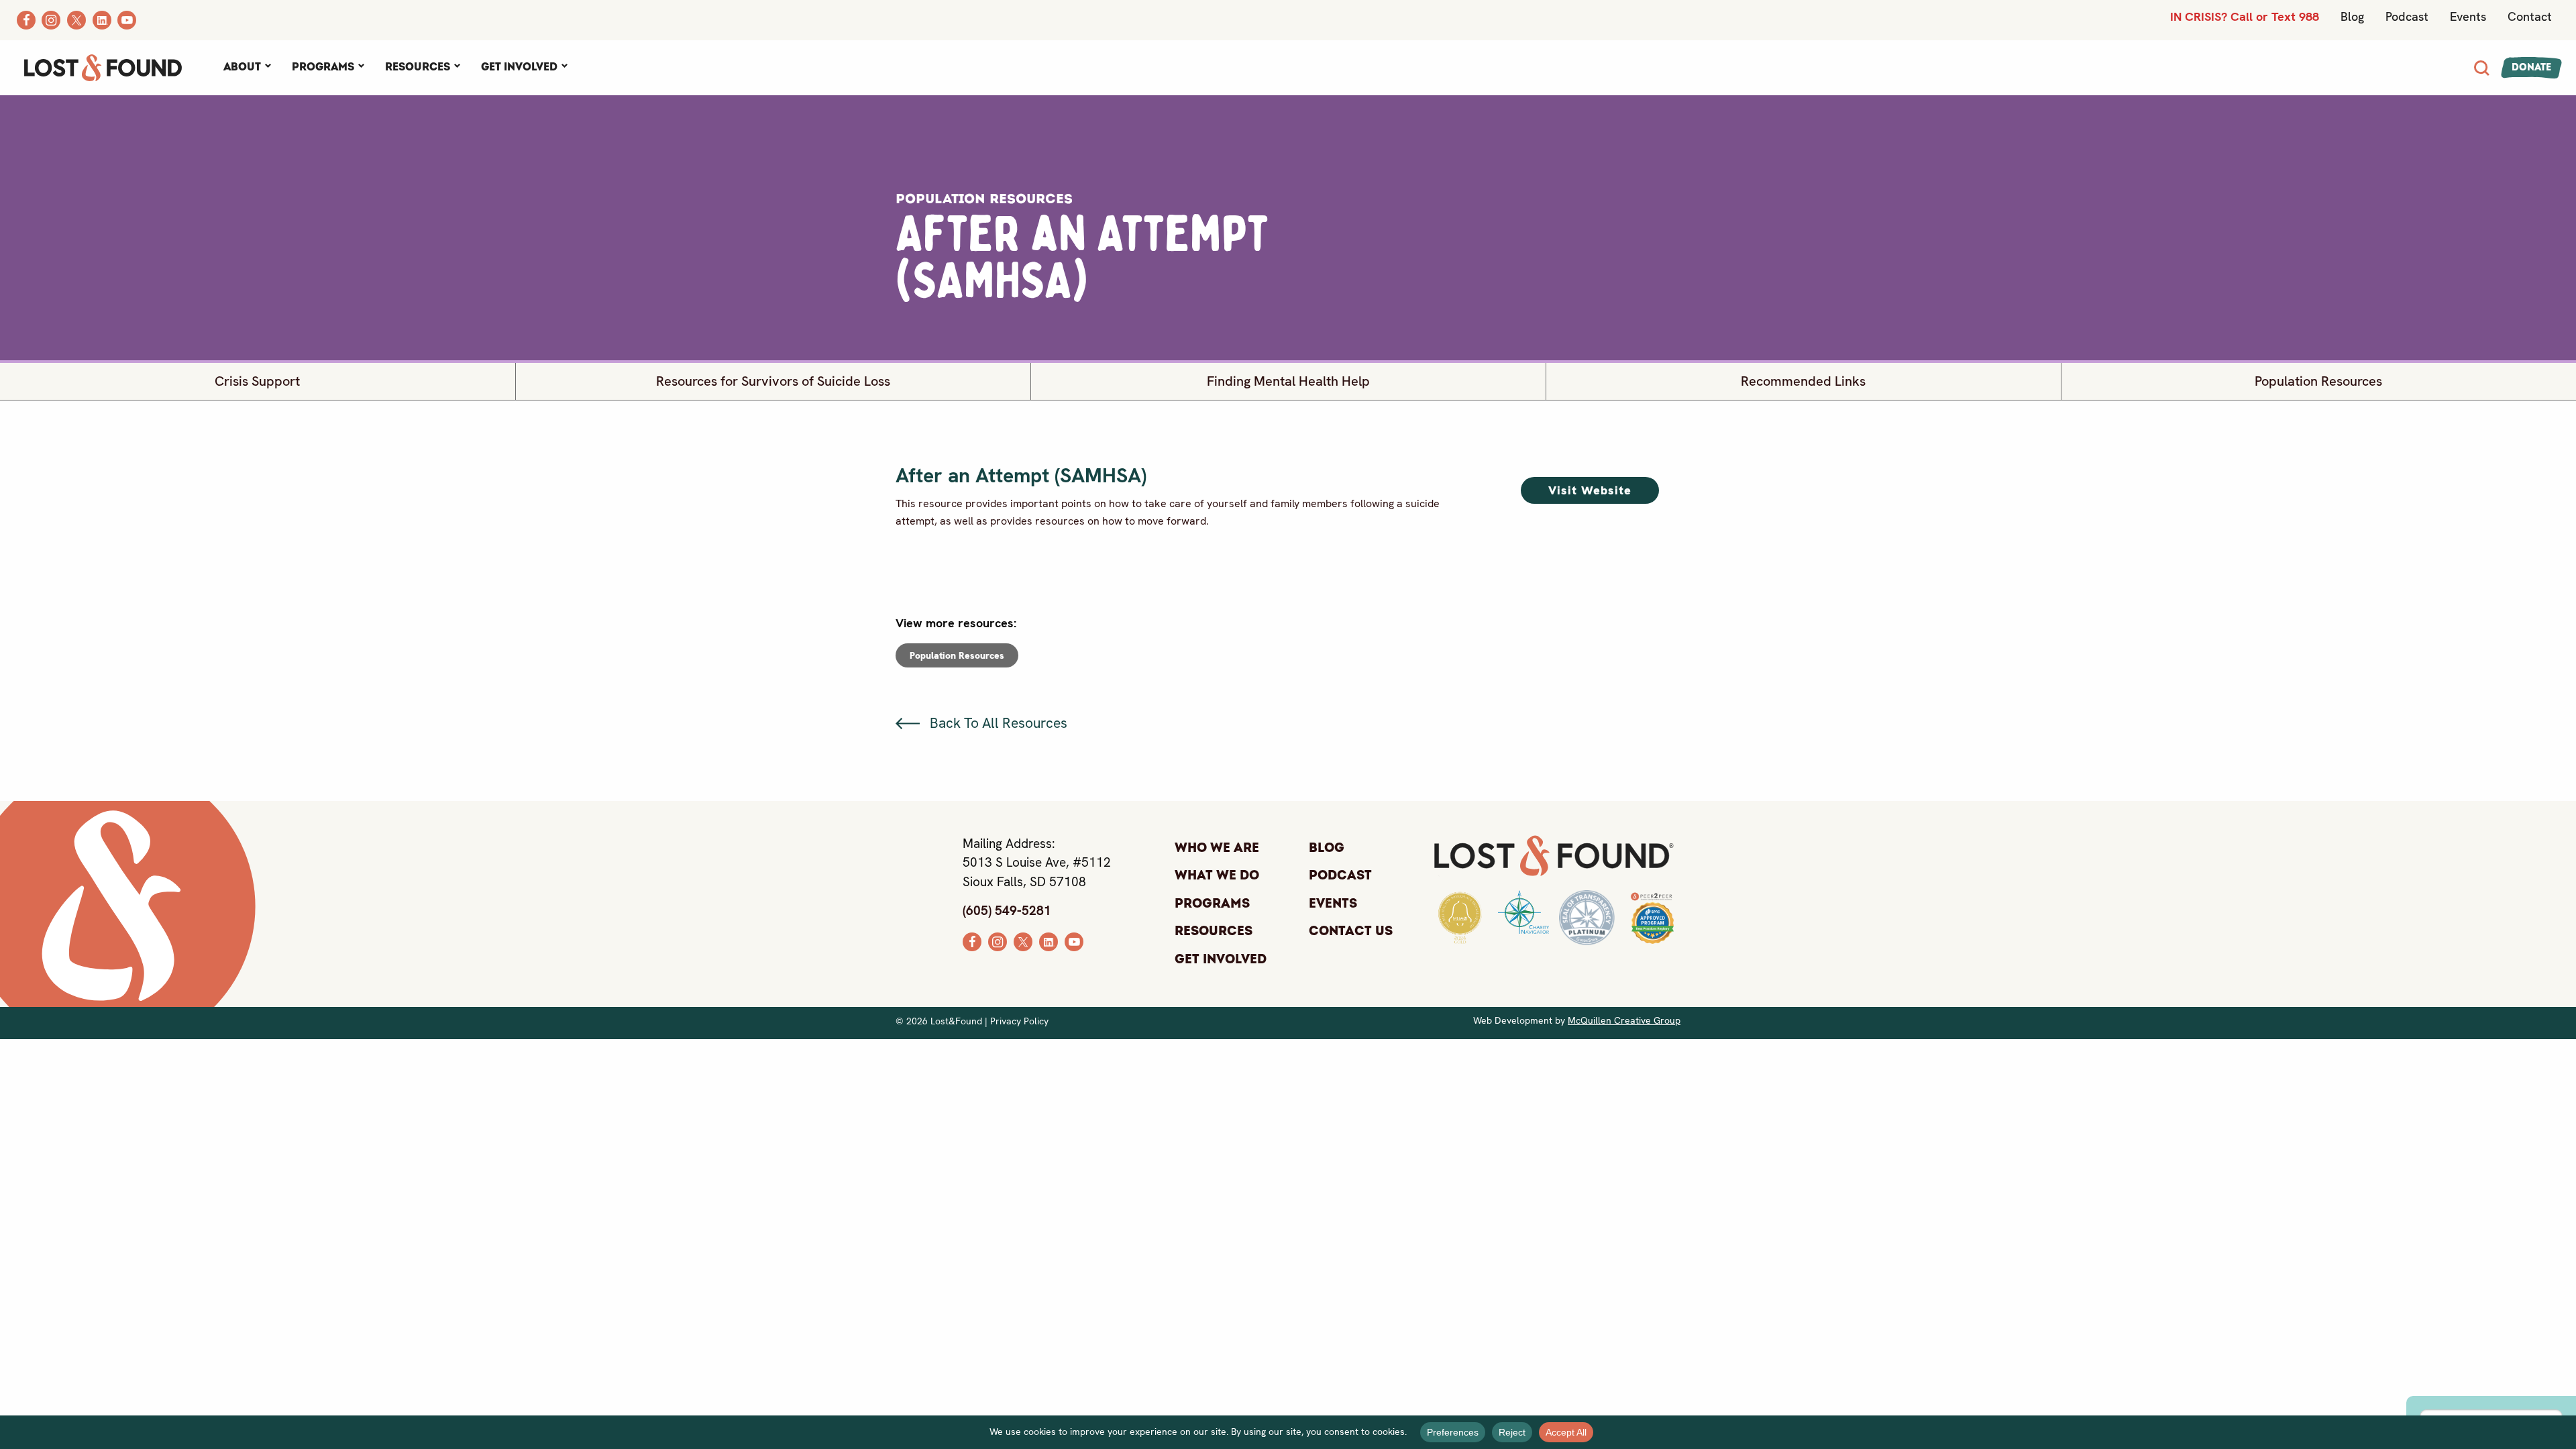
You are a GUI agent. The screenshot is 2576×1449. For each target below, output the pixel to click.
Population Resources (2318, 381)
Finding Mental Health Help (1288, 381)
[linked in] (1049, 941)
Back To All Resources (997, 723)
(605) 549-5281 (1007, 911)
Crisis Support (257, 381)
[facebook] (972, 941)
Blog (2352, 16)
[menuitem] (247, 68)
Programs (323, 67)
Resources (418, 67)
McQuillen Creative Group (1624, 1020)
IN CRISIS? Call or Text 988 (2245, 16)
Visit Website (1590, 490)
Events (2468, 16)
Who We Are (1217, 848)
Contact (2530, 16)
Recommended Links (1803, 381)
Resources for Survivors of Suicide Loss (773, 381)
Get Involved (519, 67)
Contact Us (1351, 931)
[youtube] (1074, 941)
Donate (2531, 67)
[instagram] (998, 941)
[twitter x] (1023, 941)
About (242, 67)
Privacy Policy (1019, 1021)
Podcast (2407, 16)
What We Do (1217, 875)
